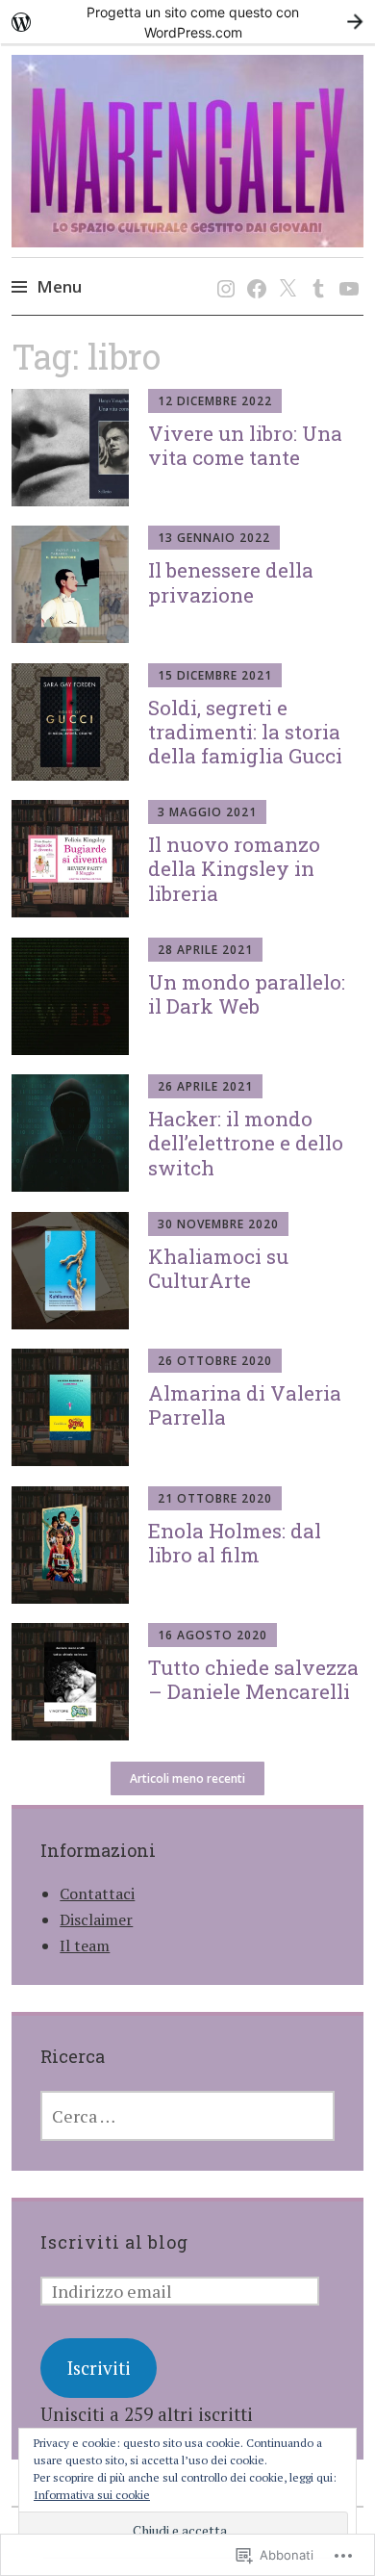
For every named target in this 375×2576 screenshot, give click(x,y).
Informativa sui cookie (92, 2495)
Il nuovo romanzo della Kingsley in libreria (234, 868)
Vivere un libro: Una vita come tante (245, 445)
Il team (85, 1945)
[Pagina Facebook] (253, 269)
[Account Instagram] (223, 269)
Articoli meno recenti (187, 1778)
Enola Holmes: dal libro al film (235, 1543)
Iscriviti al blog (114, 2242)
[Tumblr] (315, 269)
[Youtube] (346, 269)
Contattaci (97, 1893)
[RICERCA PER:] (187, 2116)
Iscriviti (99, 2368)
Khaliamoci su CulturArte (218, 1268)
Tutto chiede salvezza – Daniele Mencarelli (253, 1679)
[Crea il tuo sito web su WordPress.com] (187, 22)
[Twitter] (284, 269)
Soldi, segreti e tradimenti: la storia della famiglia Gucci (245, 732)
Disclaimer (96, 1919)
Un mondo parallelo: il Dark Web (247, 994)
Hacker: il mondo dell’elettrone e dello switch (246, 1143)
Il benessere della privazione (231, 582)
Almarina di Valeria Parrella (245, 1405)
